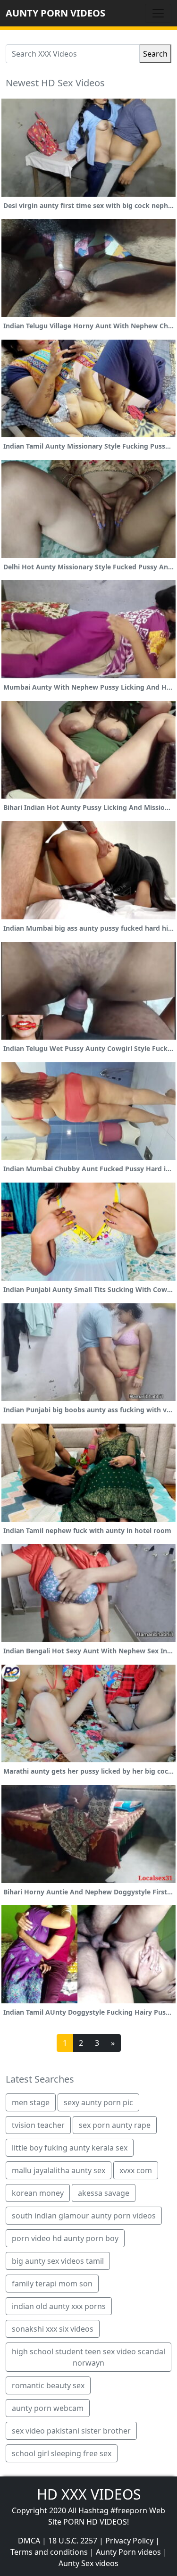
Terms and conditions (49, 2552)
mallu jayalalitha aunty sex (59, 2170)
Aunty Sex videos (88, 2563)
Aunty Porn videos (128, 2552)
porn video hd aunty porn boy (65, 2238)
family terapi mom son (52, 2284)
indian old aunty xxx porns (59, 2306)
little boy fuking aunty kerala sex (70, 2148)
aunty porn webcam (48, 2408)
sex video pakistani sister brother (71, 2431)
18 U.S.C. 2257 (73, 2541)
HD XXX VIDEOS (89, 2494)
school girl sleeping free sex (62, 2453)
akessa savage (104, 2193)
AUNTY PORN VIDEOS (55, 13)
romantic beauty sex (48, 2385)
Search (155, 54)
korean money (38, 2193)
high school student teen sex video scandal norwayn (88, 2357)
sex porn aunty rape (115, 2125)
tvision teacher (38, 2125)
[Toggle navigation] (158, 13)
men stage (31, 2102)
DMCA (29, 2541)
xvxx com (136, 2170)
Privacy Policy (129, 2541)
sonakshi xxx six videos (53, 2329)
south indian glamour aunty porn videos (84, 2216)
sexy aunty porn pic (98, 2102)
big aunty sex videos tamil (58, 2261)
